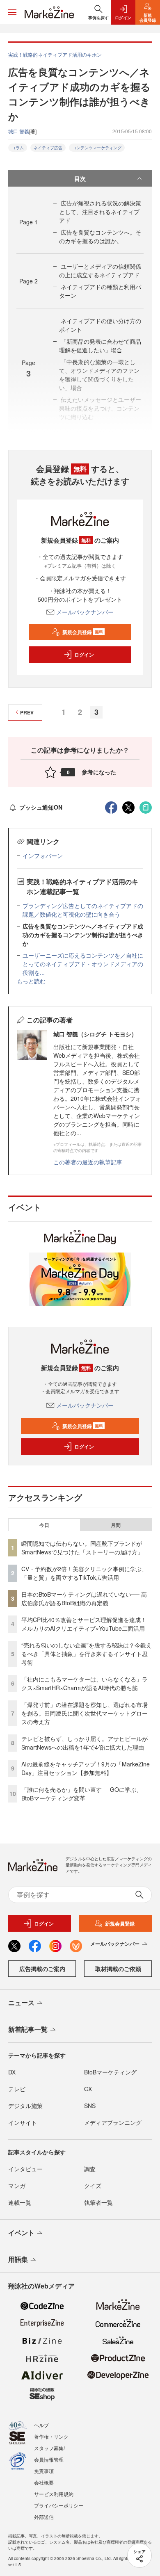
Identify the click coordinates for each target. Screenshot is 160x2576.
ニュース (21, 2002)
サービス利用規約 (54, 2494)
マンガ (17, 2186)
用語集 (18, 2259)
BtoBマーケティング (110, 2072)
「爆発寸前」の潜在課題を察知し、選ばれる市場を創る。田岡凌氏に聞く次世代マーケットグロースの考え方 (85, 1713)
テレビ (17, 2089)
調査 (90, 2169)
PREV (27, 712)
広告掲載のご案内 (42, 1969)
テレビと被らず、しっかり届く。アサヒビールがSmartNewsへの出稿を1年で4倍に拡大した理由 (85, 1743)
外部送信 (44, 2517)
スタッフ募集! (49, 2448)
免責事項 (44, 2471)
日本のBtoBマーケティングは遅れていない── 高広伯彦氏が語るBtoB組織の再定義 (84, 1598)
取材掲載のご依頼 (118, 1969)
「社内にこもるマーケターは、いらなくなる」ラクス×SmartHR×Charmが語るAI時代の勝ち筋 (85, 1683)
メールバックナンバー (85, 612)
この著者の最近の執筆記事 (88, 1162)
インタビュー (25, 2169)
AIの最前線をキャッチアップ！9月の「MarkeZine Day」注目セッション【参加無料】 (86, 1768)
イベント (21, 2233)
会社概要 (44, 2482)
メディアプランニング (113, 2122)
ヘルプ (41, 2425)
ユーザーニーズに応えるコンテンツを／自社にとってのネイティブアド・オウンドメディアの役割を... (83, 964)
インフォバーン (43, 856)
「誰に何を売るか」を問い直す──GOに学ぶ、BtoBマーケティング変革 (82, 1794)
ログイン (84, 655)
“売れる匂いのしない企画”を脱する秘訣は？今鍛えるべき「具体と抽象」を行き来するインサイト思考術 (87, 1654)
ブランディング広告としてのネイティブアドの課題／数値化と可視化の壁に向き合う (83, 910)
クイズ (93, 2186)
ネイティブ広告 (48, 148)
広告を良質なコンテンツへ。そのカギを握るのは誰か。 (100, 236)
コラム (18, 148)
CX (88, 2089)
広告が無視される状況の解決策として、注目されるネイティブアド (100, 212)
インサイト (23, 2122)
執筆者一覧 (98, 2202)
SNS (90, 2106)
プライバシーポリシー (59, 2505)
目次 (80, 178)
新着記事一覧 (28, 2029)
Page (29, 222)
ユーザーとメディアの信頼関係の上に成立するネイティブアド (100, 270)
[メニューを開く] (12, 12)
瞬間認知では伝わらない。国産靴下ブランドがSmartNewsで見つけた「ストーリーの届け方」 (82, 1548)
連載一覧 (20, 2202)
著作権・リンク (51, 2436)
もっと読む (31, 981)
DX (12, 2072)
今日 (44, 1525)
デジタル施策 (25, 2106)
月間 (116, 1525)
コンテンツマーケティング (97, 148)
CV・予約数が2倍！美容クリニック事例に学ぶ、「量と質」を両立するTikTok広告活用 (84, 1573)
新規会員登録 (83, 632)
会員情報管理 (49, 2459)
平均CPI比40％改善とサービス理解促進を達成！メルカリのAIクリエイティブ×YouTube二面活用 (84, 1624)
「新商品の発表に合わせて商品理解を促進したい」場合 (100, 346)
